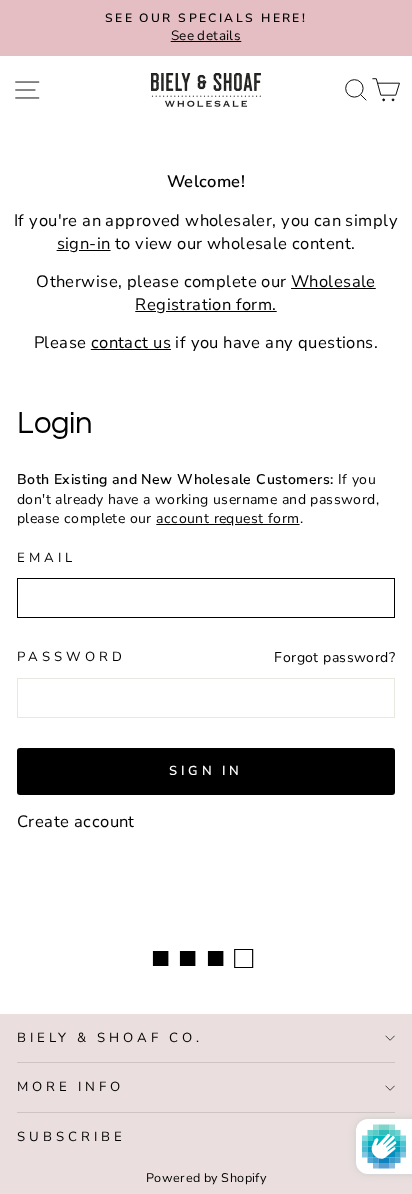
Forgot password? (334, 657)
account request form (227, 518)
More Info (70, 1087)
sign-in (84, 243)
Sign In (206, 771)
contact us (131, 342)
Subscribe (71, 1137)
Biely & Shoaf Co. (110, 1038)
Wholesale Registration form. (255, 293)
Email (46, 558)
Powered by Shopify (206, 1177)
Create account (76, 821)
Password (71, 657)
